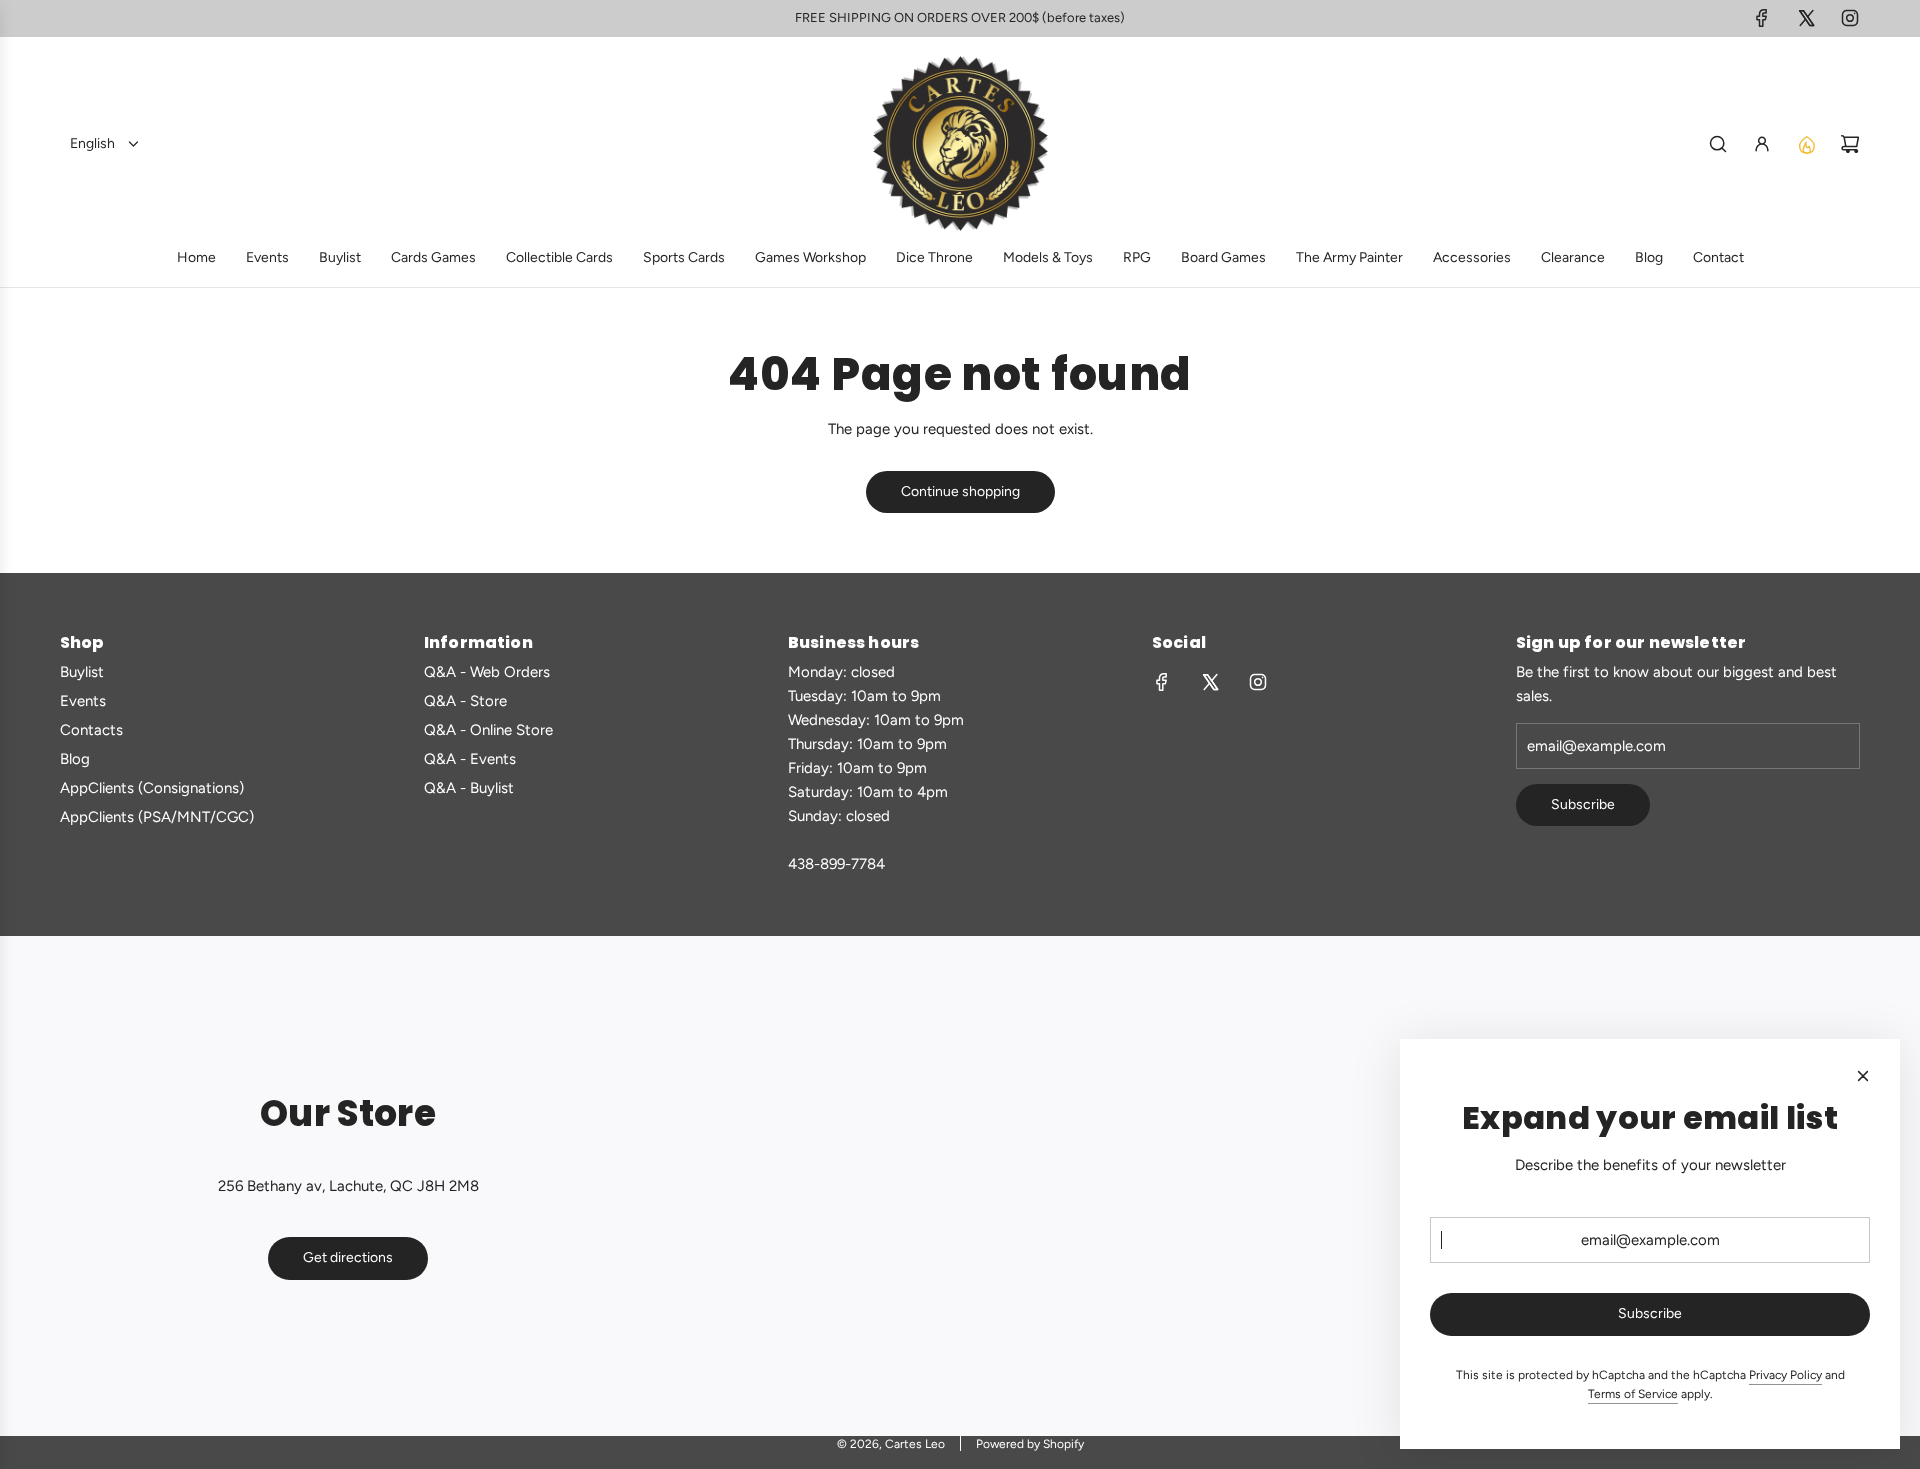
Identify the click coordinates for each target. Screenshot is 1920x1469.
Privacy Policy (1785, 1375)
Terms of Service (1633, 1394)
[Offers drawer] (1806, 144)
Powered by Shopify (1030, 1444)
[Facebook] (1762, 18)
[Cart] (1850, 144)
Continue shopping (960, 491)
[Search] (1718, 144)
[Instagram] (1850, 18)
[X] (1806, 18)
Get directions (348, 1257)
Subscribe (1583, 804)
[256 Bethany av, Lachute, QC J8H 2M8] (960, 1186)
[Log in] (1762, 144)
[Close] (1863, 1076)
